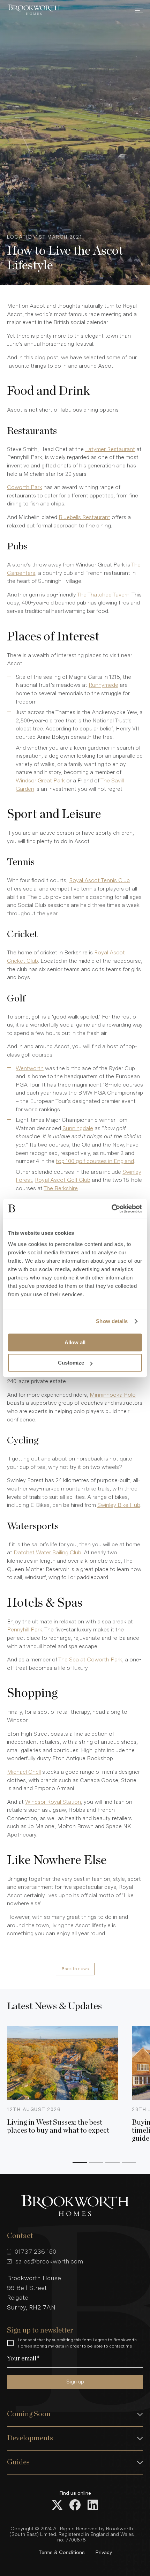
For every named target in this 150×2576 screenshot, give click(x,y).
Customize (71, 1363)
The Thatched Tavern (103, 595)
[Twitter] (57, 2506)
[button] (75, 2414)
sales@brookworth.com (49, 2261)
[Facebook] (75, 2506)
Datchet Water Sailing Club (47, 1552)
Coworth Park (25, 487)
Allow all (75, 1342)
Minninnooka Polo (113, 1395)
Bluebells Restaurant (84, 517)
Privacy (104, 2552)
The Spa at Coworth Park (90, 1659)
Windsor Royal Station (53, 1802)
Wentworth (30, 1068)
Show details (112, 1321)
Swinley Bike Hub (119, 1505)
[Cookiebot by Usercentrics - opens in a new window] (111, 1209)
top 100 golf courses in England (95, 1161)
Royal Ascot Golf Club (63, 1180)
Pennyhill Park (25, 1629)
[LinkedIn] (93, 2506)
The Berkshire (61, 1188)
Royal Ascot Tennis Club (99, 880)
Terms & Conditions (62, 2552)
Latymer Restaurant (110, 449)
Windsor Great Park (40, 780)
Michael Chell (24, 1772)
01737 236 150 (35, 2251)
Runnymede (103, 685)
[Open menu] (139, 10)
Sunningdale (78, 1128)
